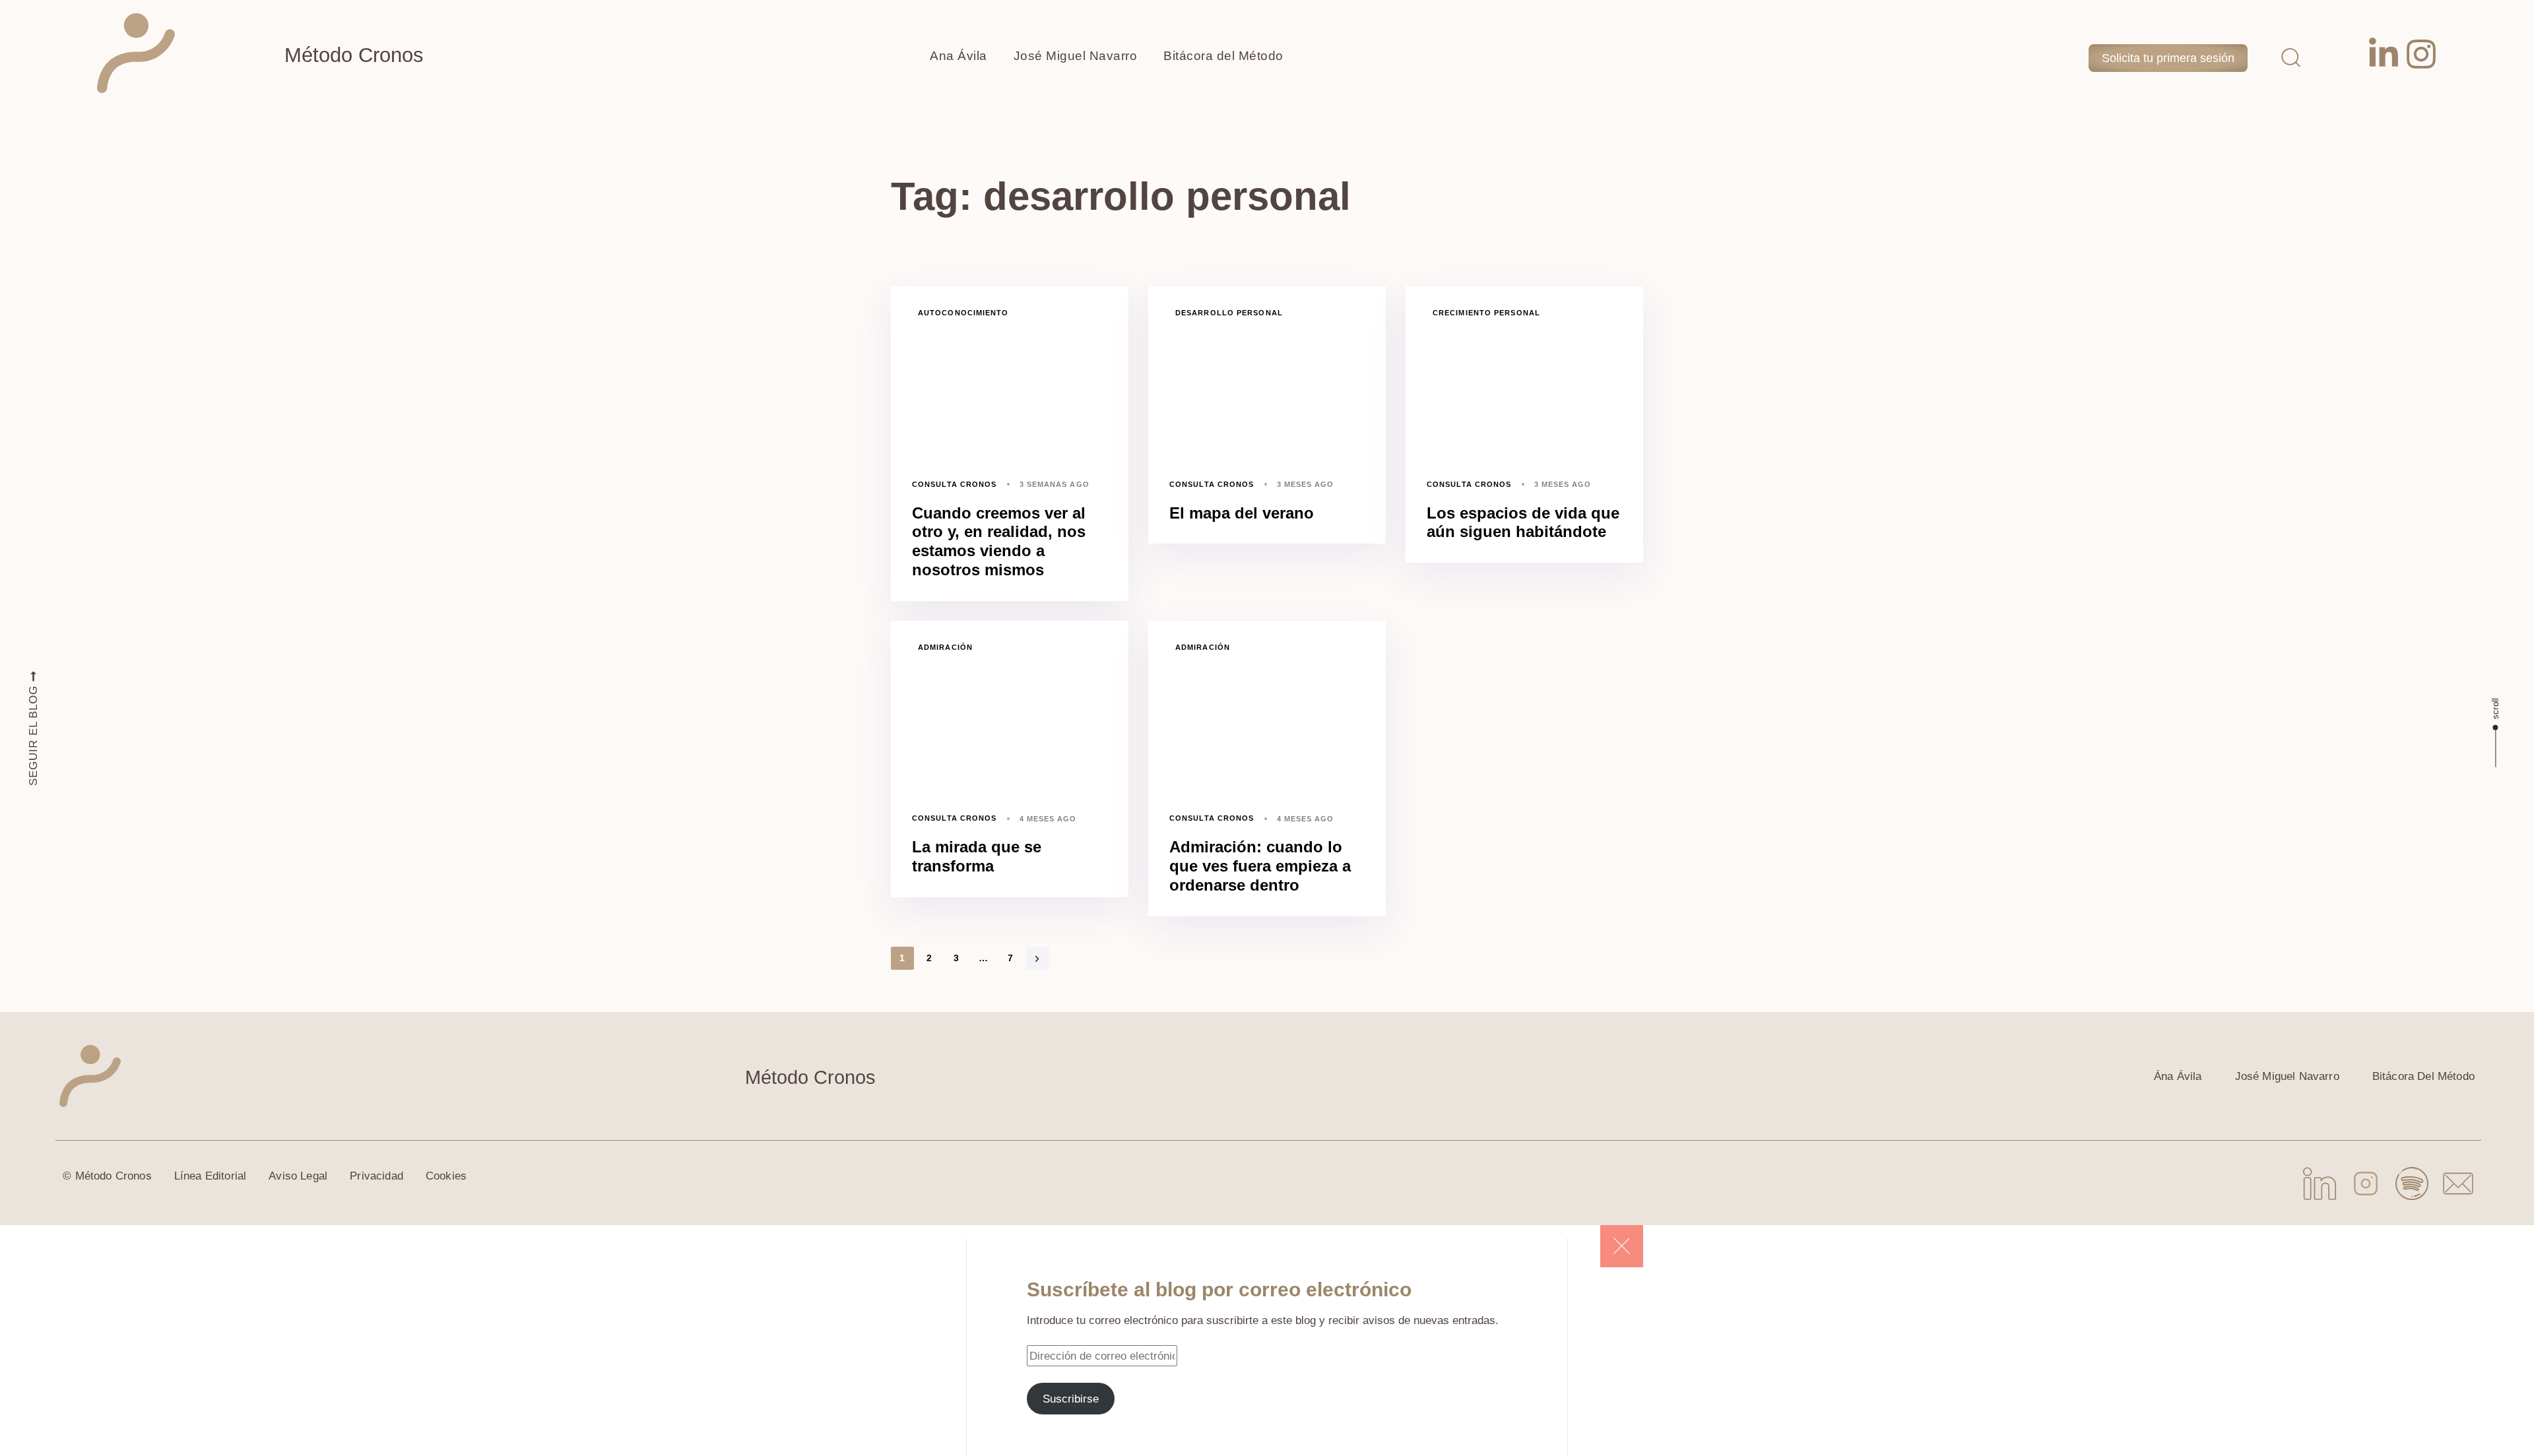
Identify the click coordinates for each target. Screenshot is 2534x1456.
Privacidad (376, 1176)
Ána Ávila (2178, 1076)
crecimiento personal (1486, 313)
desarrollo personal (1229, 313)
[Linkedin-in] (2384, 54)
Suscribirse (1071, 1399)
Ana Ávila (958, 56)
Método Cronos (354, 55)
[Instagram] (2421, 54)
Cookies (446, 1176)
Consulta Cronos (955, 484)
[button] (2290, 57)
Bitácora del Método (1223, 56)
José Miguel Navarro (1076, 56)
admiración (945, 647)
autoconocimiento (963, 313)
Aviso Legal (298, 1176)
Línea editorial (211, 1176)
